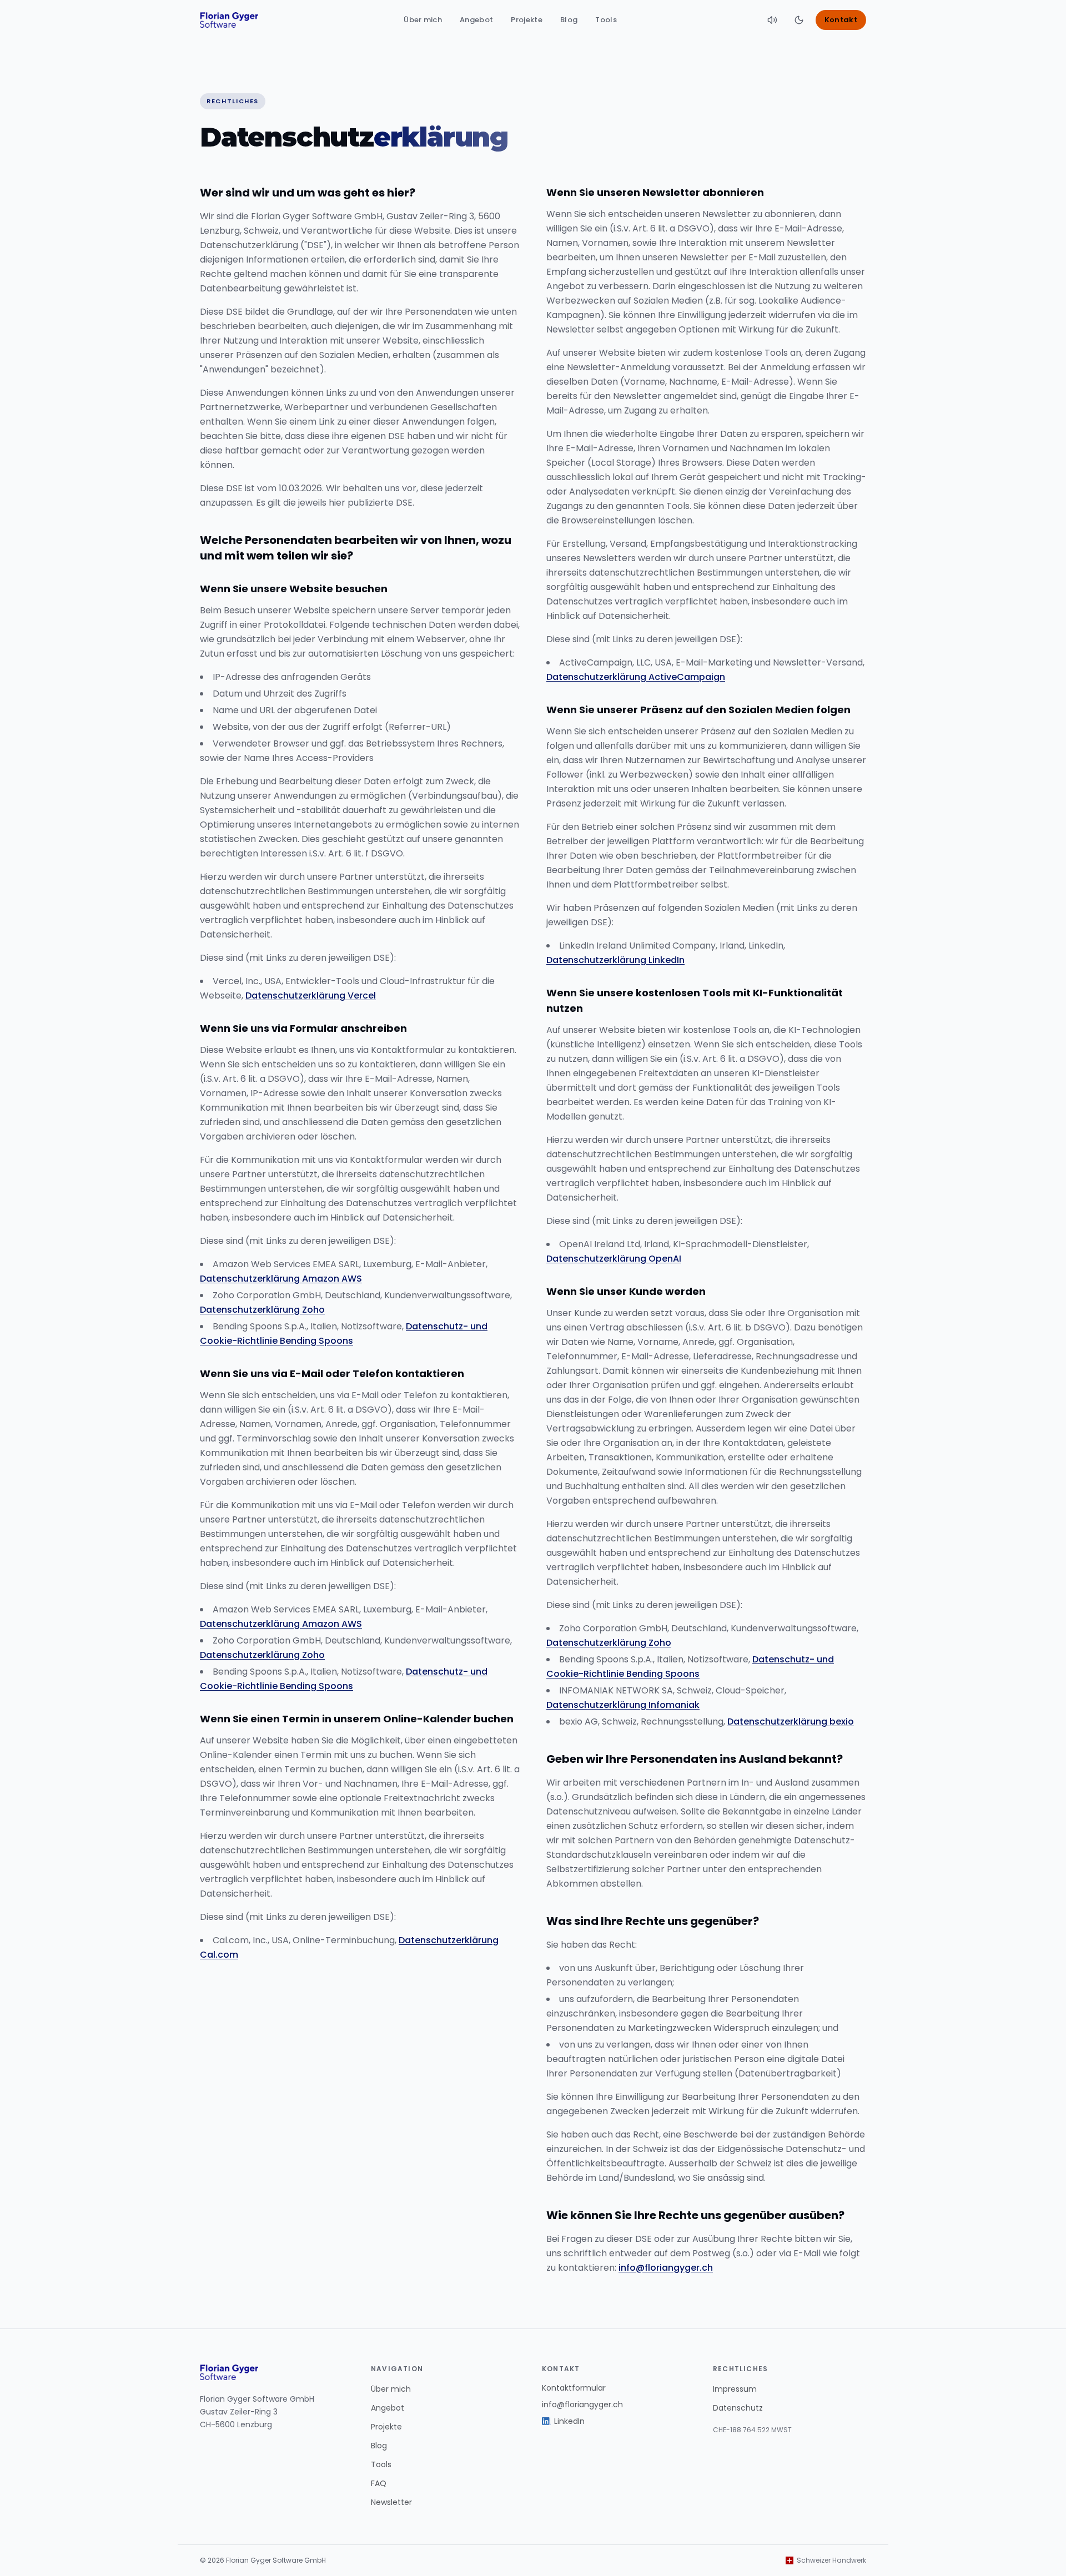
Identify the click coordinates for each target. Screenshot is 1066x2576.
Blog (569, 20)
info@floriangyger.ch (666, 2268)
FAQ (379, 2483)
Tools (606, 20)
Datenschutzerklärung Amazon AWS (281, 1279)
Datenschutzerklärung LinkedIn (615, 960)
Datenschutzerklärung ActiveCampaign (636, 677)
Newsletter (391, 2502)
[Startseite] (229, 20)
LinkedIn (569, 2421)
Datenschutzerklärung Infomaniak (623, 1705)
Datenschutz (738, 2408)
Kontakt (841, 20)
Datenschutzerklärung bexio (791, 1721)
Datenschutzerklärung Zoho (262, 1310)
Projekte (527, 20)
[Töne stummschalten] (772, 20)
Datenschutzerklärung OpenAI (614, 1259)
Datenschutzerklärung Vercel (311, 995)
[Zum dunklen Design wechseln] (799, 20)
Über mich (423, 20)
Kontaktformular (574, 2388)
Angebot (476, 20)
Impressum (735, 2389)
